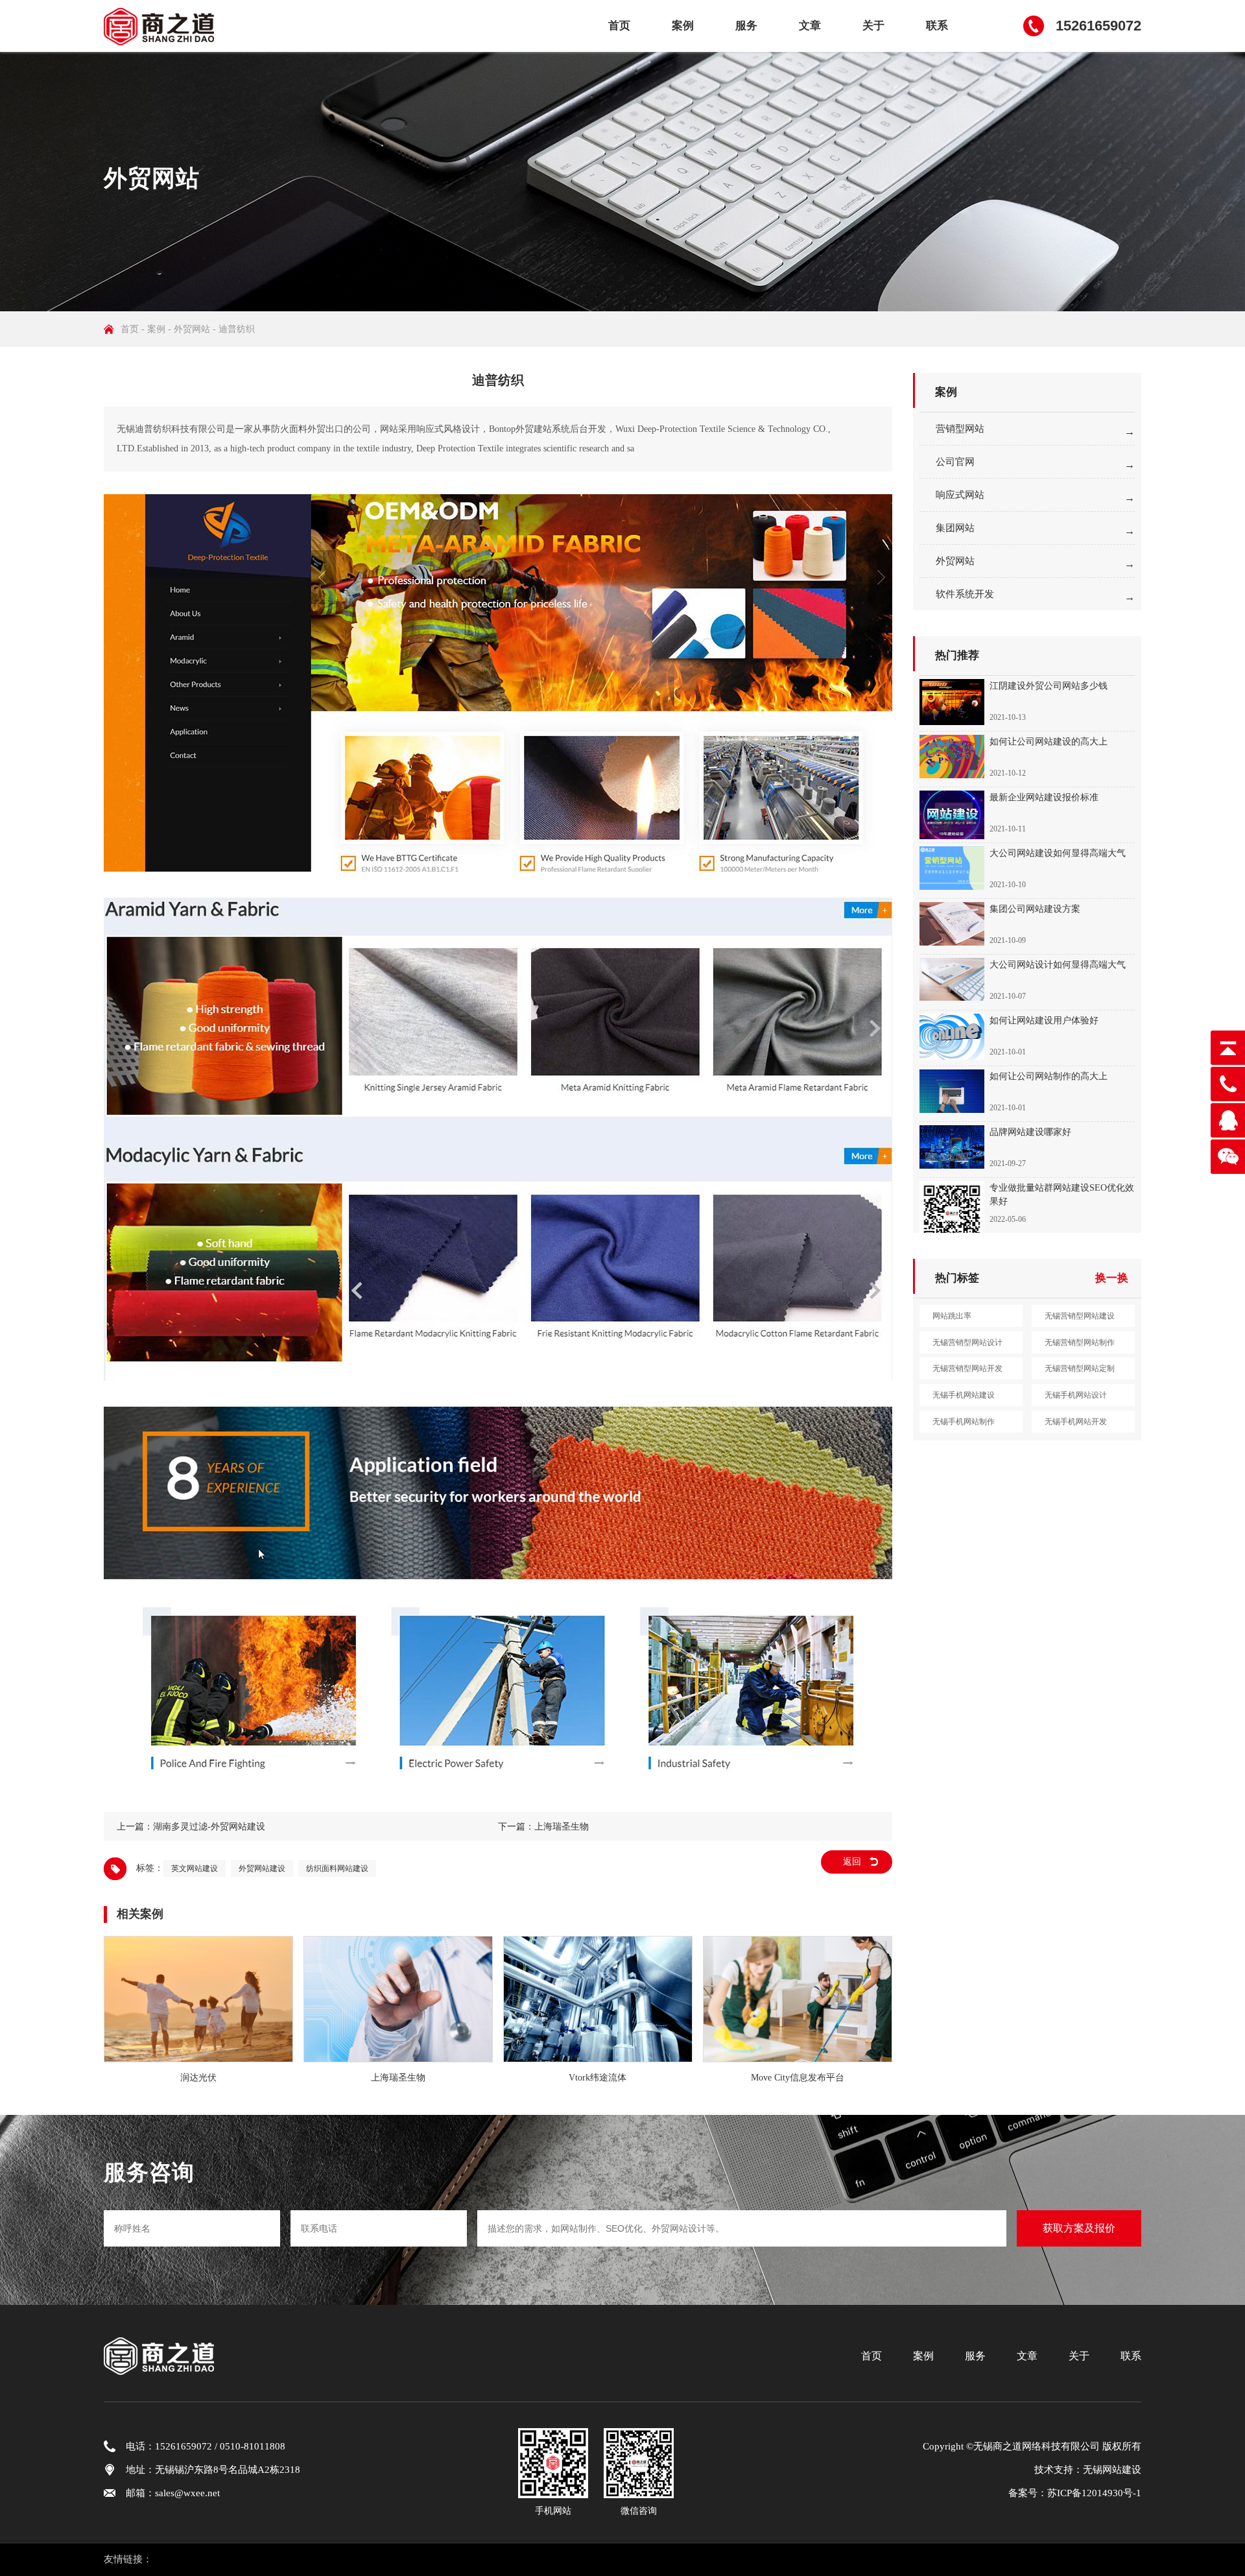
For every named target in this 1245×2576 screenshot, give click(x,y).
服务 (746, 26)
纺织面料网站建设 (337, 1868)
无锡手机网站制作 (964, 1422)
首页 (619, 26)
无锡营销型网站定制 (1080, 1368)
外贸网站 (192, 329)
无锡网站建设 (1112, 2470)
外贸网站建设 (262, 1868)
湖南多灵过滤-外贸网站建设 (209, 1827)
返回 (852, 1862)
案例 (683, 26)
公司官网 (955, 462)
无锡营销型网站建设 (1080, 1316)
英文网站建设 (195, 1868)
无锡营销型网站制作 (1080, 1342)
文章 (810, 26)
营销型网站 (960, 429)
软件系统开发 (965, 594)
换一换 (1112, 1278)
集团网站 (955, 528)
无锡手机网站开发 (1076, 1422)
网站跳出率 (952, 1316)
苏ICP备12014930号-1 (1094, 2493)
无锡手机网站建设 (964, 1395)
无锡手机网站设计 (1076, 1395)
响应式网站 (960, 495)
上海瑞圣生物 (562, 1827)
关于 (873, 26)
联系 (937, 26)
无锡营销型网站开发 (967, 1368)
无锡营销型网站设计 (967, 1342)
